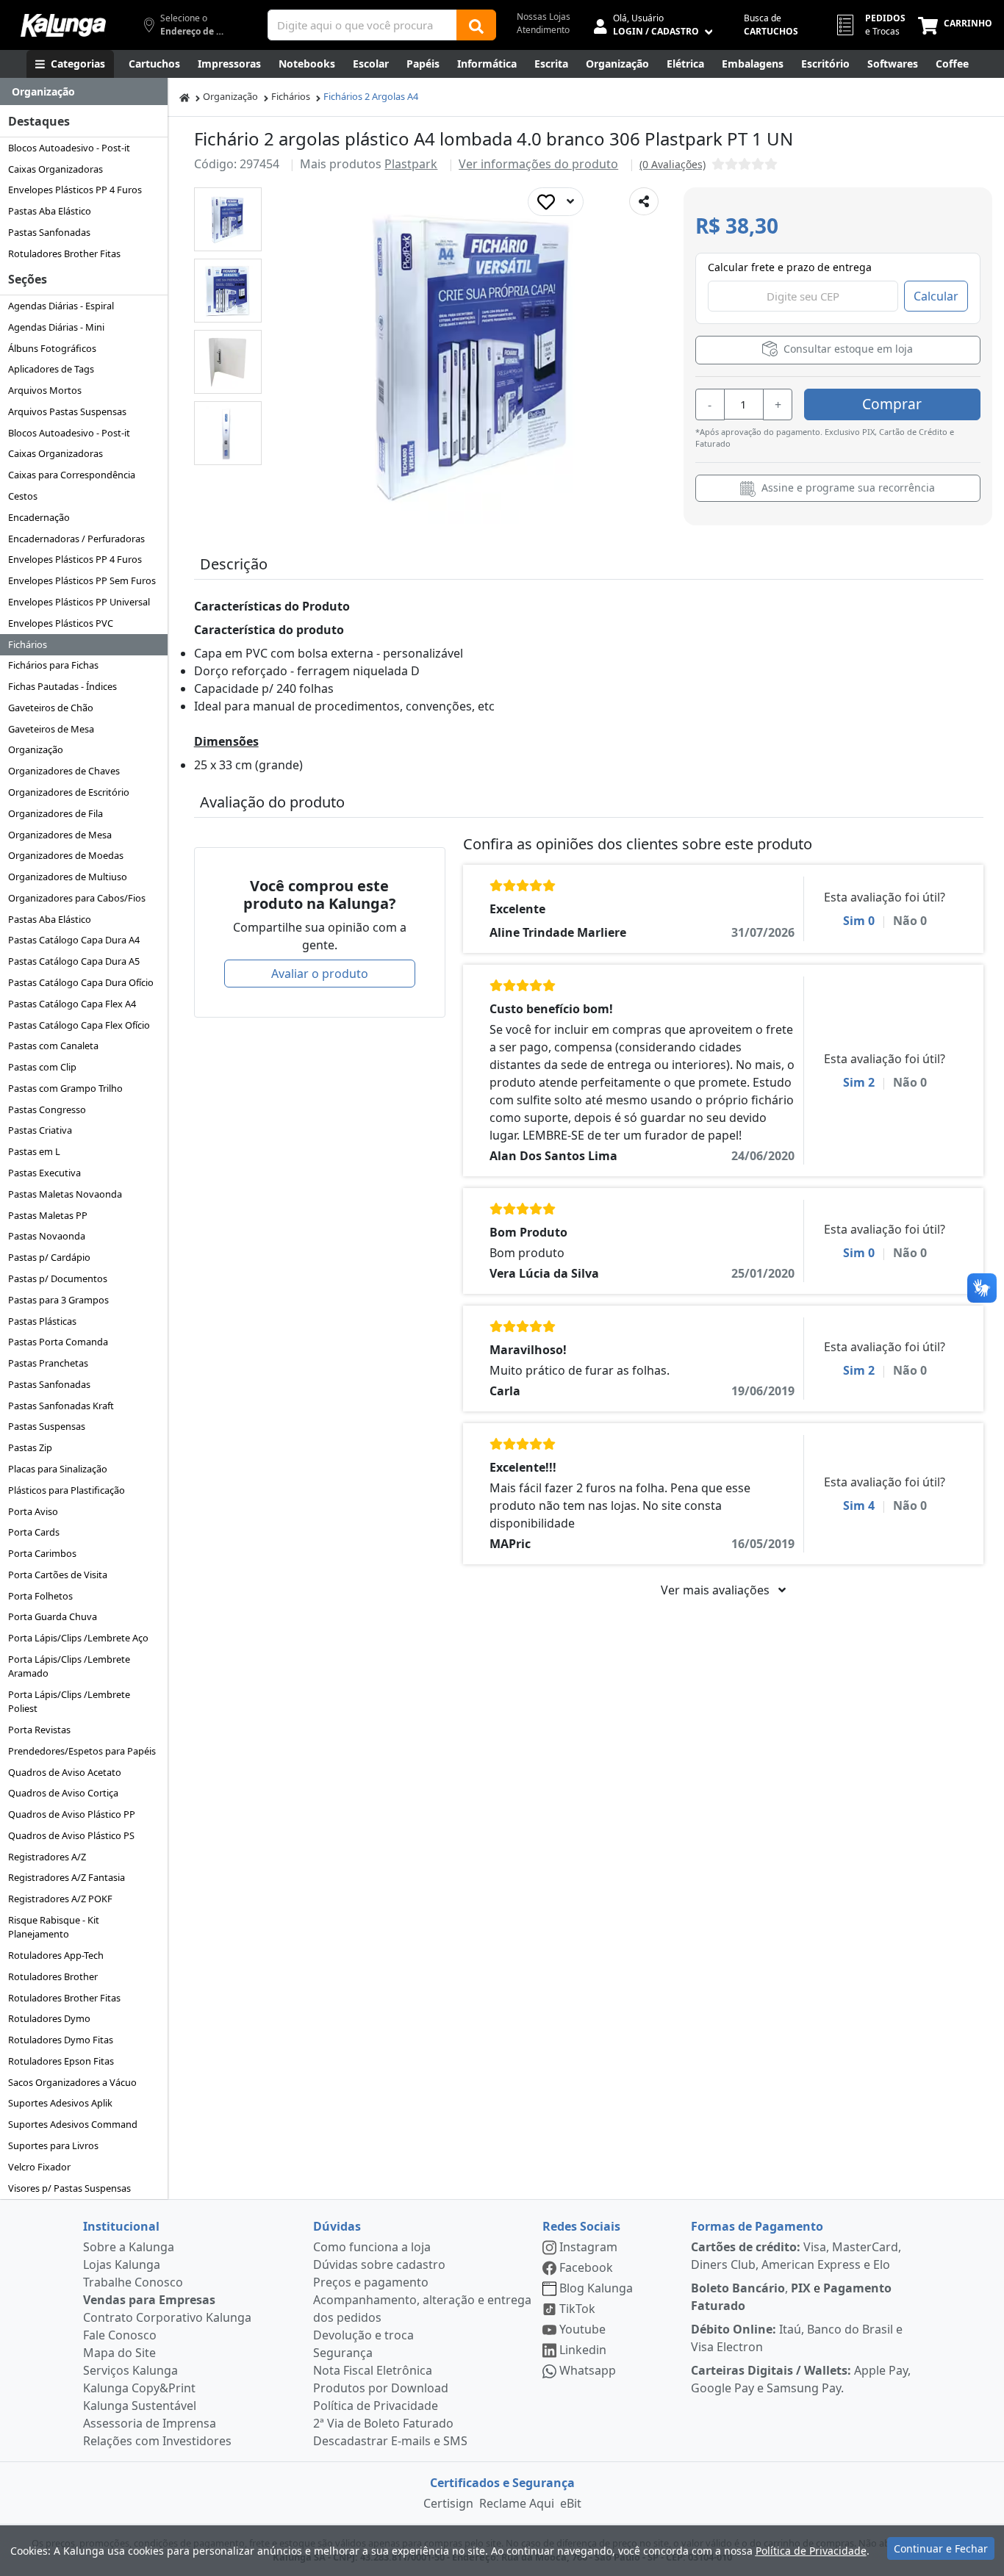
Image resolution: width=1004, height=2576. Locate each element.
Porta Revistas (39, 1730)
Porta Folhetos (40, 1596)
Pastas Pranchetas (48, 1363)
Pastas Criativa (40, 1130)
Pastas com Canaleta (53, 1046)
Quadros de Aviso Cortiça (63, 1793)
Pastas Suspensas (47, 1426)
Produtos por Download (381, 2388)
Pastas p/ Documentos (58, 1278)
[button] (228, 219)
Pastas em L (34, 1151)
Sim (859, 921)
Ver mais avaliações (717, 1590)
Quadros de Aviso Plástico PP (72, 1814)
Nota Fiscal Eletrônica (373, 2370)
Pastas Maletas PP (48, 1215)
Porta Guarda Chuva (53, 1616)
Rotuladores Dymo (49, 2018)
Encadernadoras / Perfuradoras (76, 539)
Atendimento (543, 30)
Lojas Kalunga (122, 2264)
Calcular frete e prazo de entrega (790, 267)
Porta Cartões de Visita (58, 1575)
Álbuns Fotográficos (52, 348)
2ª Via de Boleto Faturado (383, 2423)
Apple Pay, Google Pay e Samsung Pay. (801, 2379)
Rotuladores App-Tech (56, 1955)
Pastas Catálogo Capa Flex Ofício (79, 1025)
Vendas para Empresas (149, 2300)
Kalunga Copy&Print (139, 2388)
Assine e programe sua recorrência (847, 488)
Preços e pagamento (371, 2282)
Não (910, 921)
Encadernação (39, 517)
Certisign (448, 2503)
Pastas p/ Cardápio (49, 1257)
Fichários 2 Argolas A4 (371, 96)
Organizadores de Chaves (64, 771)
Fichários (28, 644)
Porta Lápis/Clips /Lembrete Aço (78, 1638)
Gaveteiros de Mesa (51, 729)
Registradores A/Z (47, 1857)
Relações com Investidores (157, 2441)
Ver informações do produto (538, 164)
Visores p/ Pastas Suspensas (69, 2188)
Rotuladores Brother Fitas (64, 253)
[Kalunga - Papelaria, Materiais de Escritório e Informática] (63, 25)
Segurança (343, 2353)
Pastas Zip (30, 1447)
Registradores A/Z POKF (60, 1899)
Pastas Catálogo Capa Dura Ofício (81, 982)
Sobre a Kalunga (129, 2247)
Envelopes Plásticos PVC (61, 623)
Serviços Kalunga (130, 2370)
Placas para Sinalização (58, 1469)
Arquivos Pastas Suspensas (67, 411)
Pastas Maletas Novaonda (65, 1194)
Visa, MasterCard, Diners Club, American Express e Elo (796, 2256)
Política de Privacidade (376, 2406)
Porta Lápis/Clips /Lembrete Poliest (69, 1701)
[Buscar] (476, 25)
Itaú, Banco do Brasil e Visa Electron (797, 2338)
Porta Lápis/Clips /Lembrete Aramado (69, 1666)
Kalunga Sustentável (140, 2406)
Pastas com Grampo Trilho (65, 1088)
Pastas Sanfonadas (49, 232)
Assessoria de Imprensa (150, 2423)
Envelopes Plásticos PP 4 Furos (75, 190)
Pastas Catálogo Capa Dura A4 (74, 940)
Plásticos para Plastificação (67, 1490)
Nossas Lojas (544, 17)
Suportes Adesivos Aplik (60, 2103)
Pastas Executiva (44, 1173)
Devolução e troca (363, 2335)
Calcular (936, 296)
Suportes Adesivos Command (73, 2124)
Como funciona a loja (372, 2247)
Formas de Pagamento (757, 2226)
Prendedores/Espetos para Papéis (82, 1751)
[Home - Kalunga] (184, 97)
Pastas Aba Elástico (50, 211)
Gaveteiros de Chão (51, 708)
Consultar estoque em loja (847, 349)
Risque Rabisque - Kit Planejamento (54, 1927)
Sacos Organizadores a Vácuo (72, 2082)
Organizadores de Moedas (66, 855)
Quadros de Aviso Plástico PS (71, 1835)
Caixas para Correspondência (72, 475)
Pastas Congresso (47, 1109)
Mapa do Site (119, 2353)
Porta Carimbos (42, 1553)
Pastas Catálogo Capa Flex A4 (72, 1004)
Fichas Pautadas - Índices (62, 686)
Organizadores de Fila (55, 813)
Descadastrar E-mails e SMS (390, 2441)
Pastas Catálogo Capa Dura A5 (74, 961)
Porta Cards (34, 1532)
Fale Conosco (120, 2335)
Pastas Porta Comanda (58, 1342)
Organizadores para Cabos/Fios (77, 898)
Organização (36, 749)
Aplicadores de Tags (51, 369)
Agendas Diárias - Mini (56, 327)
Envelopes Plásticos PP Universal (79, 602)
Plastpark (411, 164)
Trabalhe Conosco (133, 2282)
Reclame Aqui (517, 2503)
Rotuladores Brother (53, 1976)
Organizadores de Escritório (69, 792)
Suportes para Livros (53, 2145)
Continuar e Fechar (941, 2548)
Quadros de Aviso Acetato (65, 1772)
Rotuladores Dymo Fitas (61, 2040)
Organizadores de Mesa (60, 835)
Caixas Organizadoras (55, 169)
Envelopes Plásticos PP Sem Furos (82, 580)
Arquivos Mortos (45, 390)
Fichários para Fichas (53, 665)
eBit (571, 2503)
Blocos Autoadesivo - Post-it (69, 148)
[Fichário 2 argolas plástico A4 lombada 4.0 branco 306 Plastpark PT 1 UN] (227, 219)
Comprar (892, 404)
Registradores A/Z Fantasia (67, 1877)
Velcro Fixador (39, 2167)
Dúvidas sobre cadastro (379, 2264)
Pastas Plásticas (42, 1321)
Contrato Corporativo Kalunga (167, 2317)
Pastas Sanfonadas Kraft (61, 1406)
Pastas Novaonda (47, 1236)
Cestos (23, 496)
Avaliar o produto (320, 974)
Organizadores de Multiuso (68, 877)
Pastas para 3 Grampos (58, 1300)
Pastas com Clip (42, 1067)
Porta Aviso (33, 1511)
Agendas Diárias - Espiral (61, 306)
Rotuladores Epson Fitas (61, 2061)
